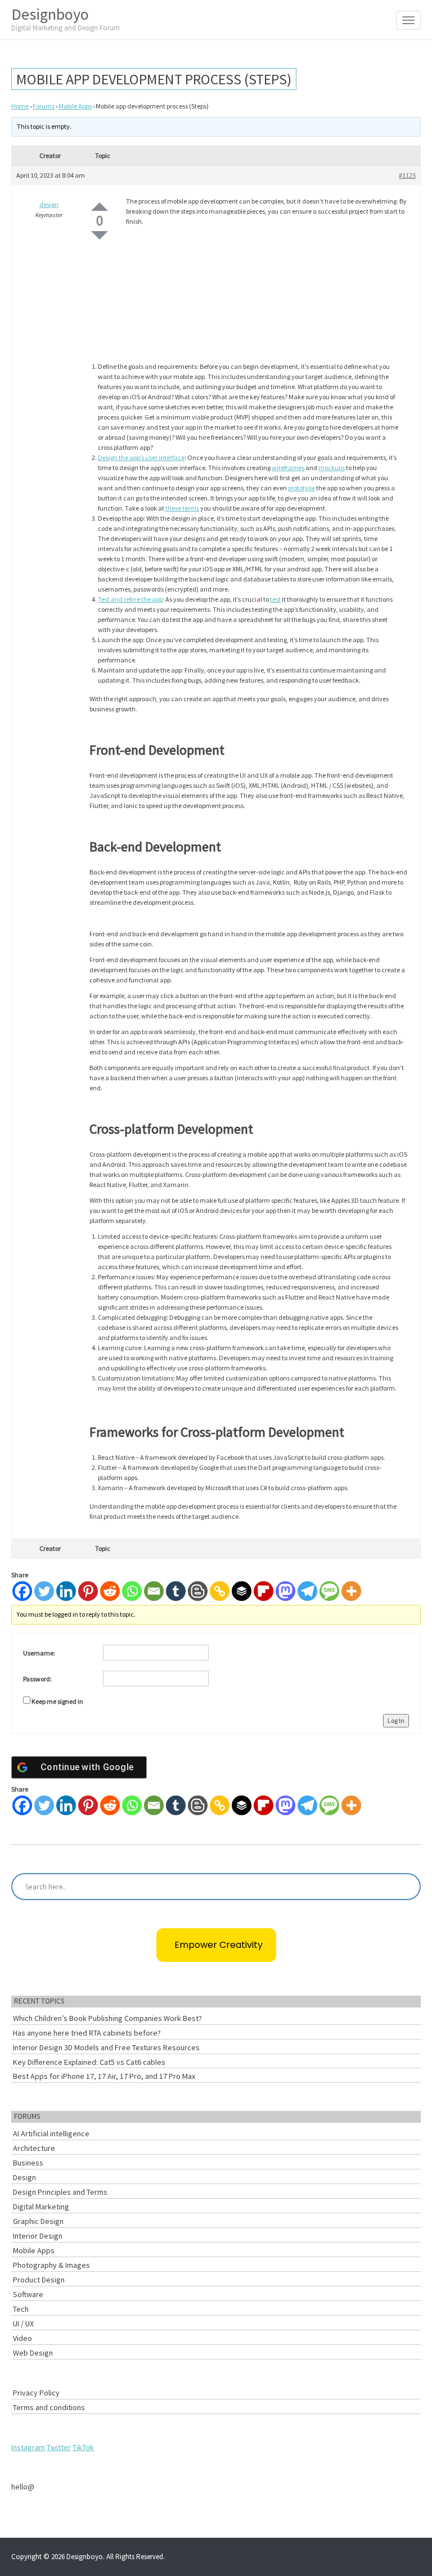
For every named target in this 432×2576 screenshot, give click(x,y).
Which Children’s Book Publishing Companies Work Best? (107, 2018)
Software (28, 2294)
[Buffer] (242, 1591)
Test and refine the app (130, 599)
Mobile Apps (75, 106)
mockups (332, 468)
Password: (37, 1679)
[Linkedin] (66, 1591)
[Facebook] (22, 1591)
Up (100, 207)
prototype (301, 488)
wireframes (288, 468)
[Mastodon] (285, 1591)
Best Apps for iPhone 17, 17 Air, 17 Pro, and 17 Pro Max (104, 2076)
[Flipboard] (264, 1591)
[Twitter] (44, 1591)
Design (24, 2177)
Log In (396, 1720)
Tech (21, 2309)
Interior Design (38, 2236)
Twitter (59, 2447)
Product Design (39, 2280)
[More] (351, 1591)
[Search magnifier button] (407, 1887)
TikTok (83, 2447)
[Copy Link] (220, 1591)
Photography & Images (51, 2265)
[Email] (154, 1591)
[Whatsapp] (132, 1591)
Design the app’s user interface (141, 457)
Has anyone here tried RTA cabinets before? (87, 2033)
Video (22, 2338)
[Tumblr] (176, 1591)
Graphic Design (38, 2221)
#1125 (407, 175)
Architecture (34, 2148)
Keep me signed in (57, 1701)
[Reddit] (110, 1591)
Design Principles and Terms (60, 2192)
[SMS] (329, 1591)
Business (28, 2163)
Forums (44, 106)
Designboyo (66, 18)
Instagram (28, 2447)
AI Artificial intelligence (51, 2133)
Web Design (33, 2353)
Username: (39, 1653)
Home (20, 106)
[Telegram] (307, 1591)
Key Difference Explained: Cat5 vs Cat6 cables (89, 2062)
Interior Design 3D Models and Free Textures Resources (106, 2047)
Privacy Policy (36, 2393)
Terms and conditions (49, 2407)
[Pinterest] (88, 1591)
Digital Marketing (41, 2207)
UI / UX (23, 2324)
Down (100, 235)
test (275, 599)
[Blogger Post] (198, 1591)
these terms (182, 508)
